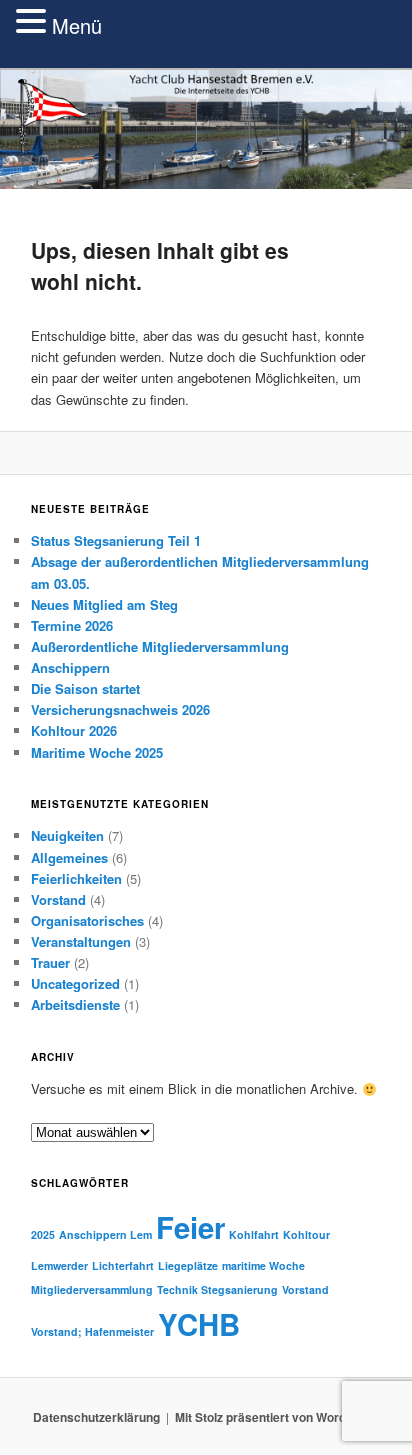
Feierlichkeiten (98, 884)
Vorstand (80, 905)
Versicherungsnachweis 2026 (142, 715)
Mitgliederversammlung (114, 1317)
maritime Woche (285, 1292)
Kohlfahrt (276, 1262)
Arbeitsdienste (97, 1011)
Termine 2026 (94, 631)
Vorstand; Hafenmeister (114, 1358)
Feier (212, 1255)
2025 (65, 1262)
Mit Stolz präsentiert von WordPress (277, 1445)
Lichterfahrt (145, 1292)
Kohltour (328, 1262)
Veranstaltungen (103, 947)
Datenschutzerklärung (96, 1445)
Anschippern (92, 673)
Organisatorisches (109, 926)
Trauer (72, 968)
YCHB (221, 1351)
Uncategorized (97, 989)
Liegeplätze (210, 1292)
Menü (77, 25)
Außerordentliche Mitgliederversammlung (182, 652)
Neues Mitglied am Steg (126, 610)
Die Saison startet (107, 694)
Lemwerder (81, 1292)
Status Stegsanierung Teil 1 (138, 546)
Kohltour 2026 (96, 737)
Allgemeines (91, 863)
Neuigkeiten (89, 842)
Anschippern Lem (127, 1262)
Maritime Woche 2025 (119, 758)
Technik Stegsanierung (239, 1317)
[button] (34, 21)
